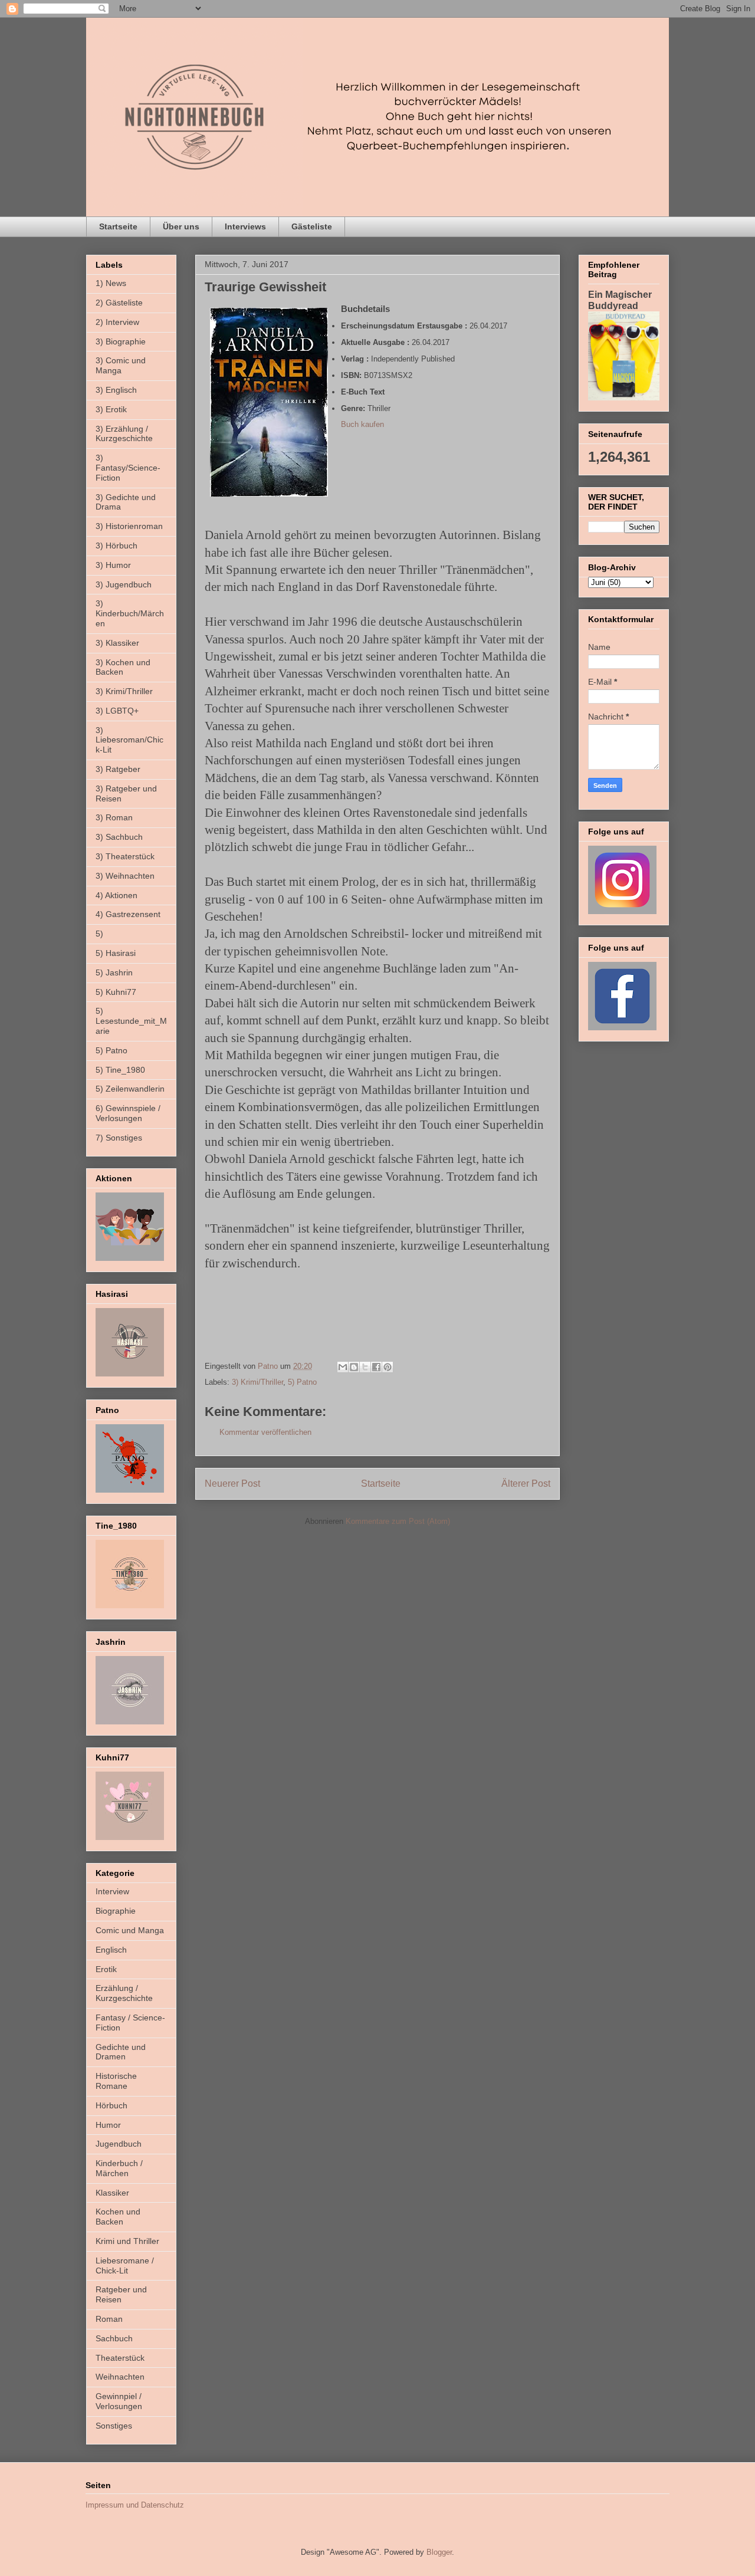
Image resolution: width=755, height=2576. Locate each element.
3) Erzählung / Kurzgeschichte (124, 434)
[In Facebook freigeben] (376, 1367)
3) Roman (114, 817)
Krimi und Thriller (127, 2241)
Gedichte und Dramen (121, 2052)
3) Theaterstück (125, 856)
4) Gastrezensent (128, 914)
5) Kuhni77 (116, 992)
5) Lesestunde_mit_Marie (131, 1021)
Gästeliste (312, 226)
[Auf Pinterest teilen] (388, 1367)
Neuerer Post (232, 1483)
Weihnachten (120, 2377)
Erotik (106, 1969)
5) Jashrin (114, 972)
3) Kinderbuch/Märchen (130, 613)
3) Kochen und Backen (123, 667)
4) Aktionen (116, 895)
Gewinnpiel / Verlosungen (119, 2401)
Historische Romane (116, 2081)
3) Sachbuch (119, 837)
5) (99, 934)
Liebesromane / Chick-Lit (125, 2265)
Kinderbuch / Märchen (119, 2168)
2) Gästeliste (119, 303)
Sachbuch (114, 2338)
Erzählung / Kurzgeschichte (124, 1993)
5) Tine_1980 (120, 1070)
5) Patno (302, 1382)
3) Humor (113, 565)
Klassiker (112, 2193)
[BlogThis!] (354, 1367)
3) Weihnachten (125, 876)
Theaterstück (120, 2358)
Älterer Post (526, 1483)
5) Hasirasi (116, 953)
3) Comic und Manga (121, 365)
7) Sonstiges (119, 1138)
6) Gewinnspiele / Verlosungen (128, 1113)
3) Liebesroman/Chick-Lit (129, 740)
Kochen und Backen (118, 2217)
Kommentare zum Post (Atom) (398, 1521)
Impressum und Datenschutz (135, 2505)
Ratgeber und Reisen (121, 2294)
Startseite (118, 226)
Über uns (181, 226)
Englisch (111, 1950)
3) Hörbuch (116, 546)
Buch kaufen (362, 424)
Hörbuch (111, 2105)
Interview (112, 1891)
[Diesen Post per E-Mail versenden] (343, 1367)
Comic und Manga (130, 1930)
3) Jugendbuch (124, 584)
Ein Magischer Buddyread (620, 300)
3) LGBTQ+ (117, 711)
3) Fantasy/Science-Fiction (128, 468)
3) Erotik (111, 409)
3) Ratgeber (118, 769)
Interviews (245, 226)
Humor (108, 2125)
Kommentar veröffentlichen (265, 1432)
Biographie (116, 1911)
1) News (111, 283)
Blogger (439, 2552)
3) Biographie (121, 341)
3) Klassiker (117, 643)
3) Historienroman (129, 526)
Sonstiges (114, 2426)
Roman (109, 2319)
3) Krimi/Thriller (257, 1382)
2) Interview (117, 322)
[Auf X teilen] (365, 1367)
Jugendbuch (119, 2144)
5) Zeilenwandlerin (130, 1089)
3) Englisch (116, 390)
